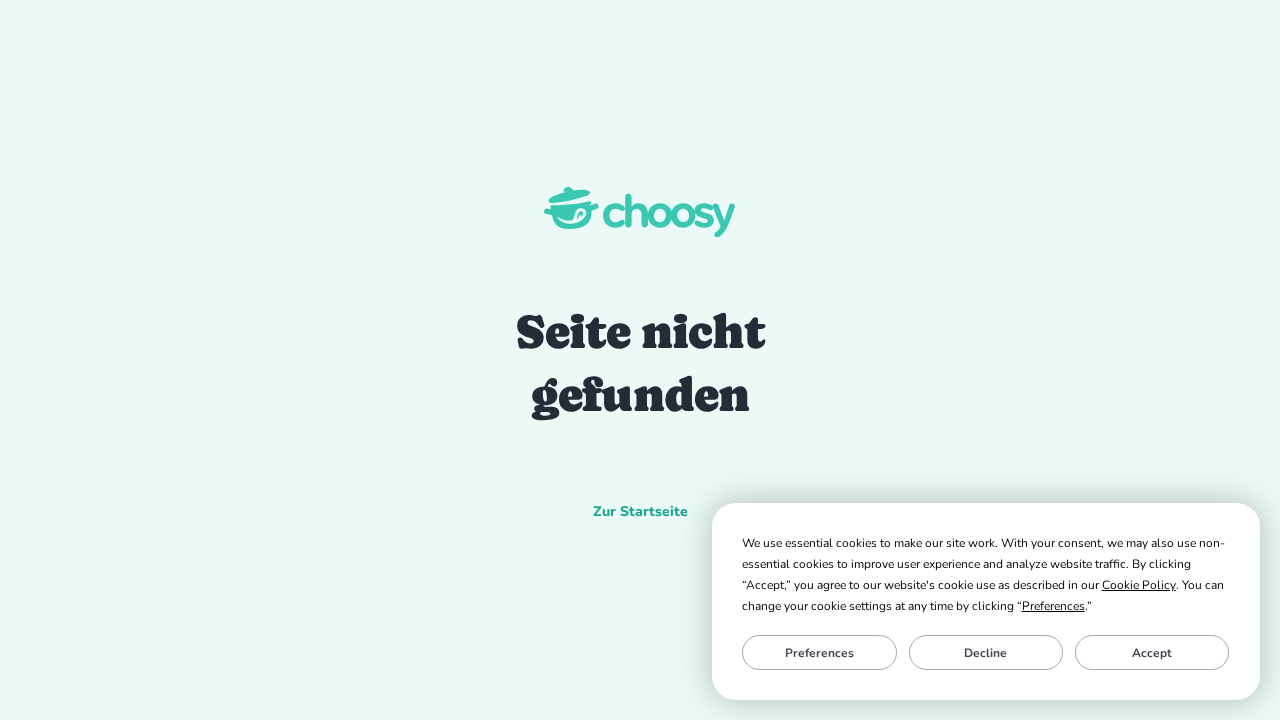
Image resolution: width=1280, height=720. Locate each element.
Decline (985, 653)
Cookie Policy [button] (1139, 585)
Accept (1152, 653)
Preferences (819, 653)
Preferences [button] (1053, 606)
